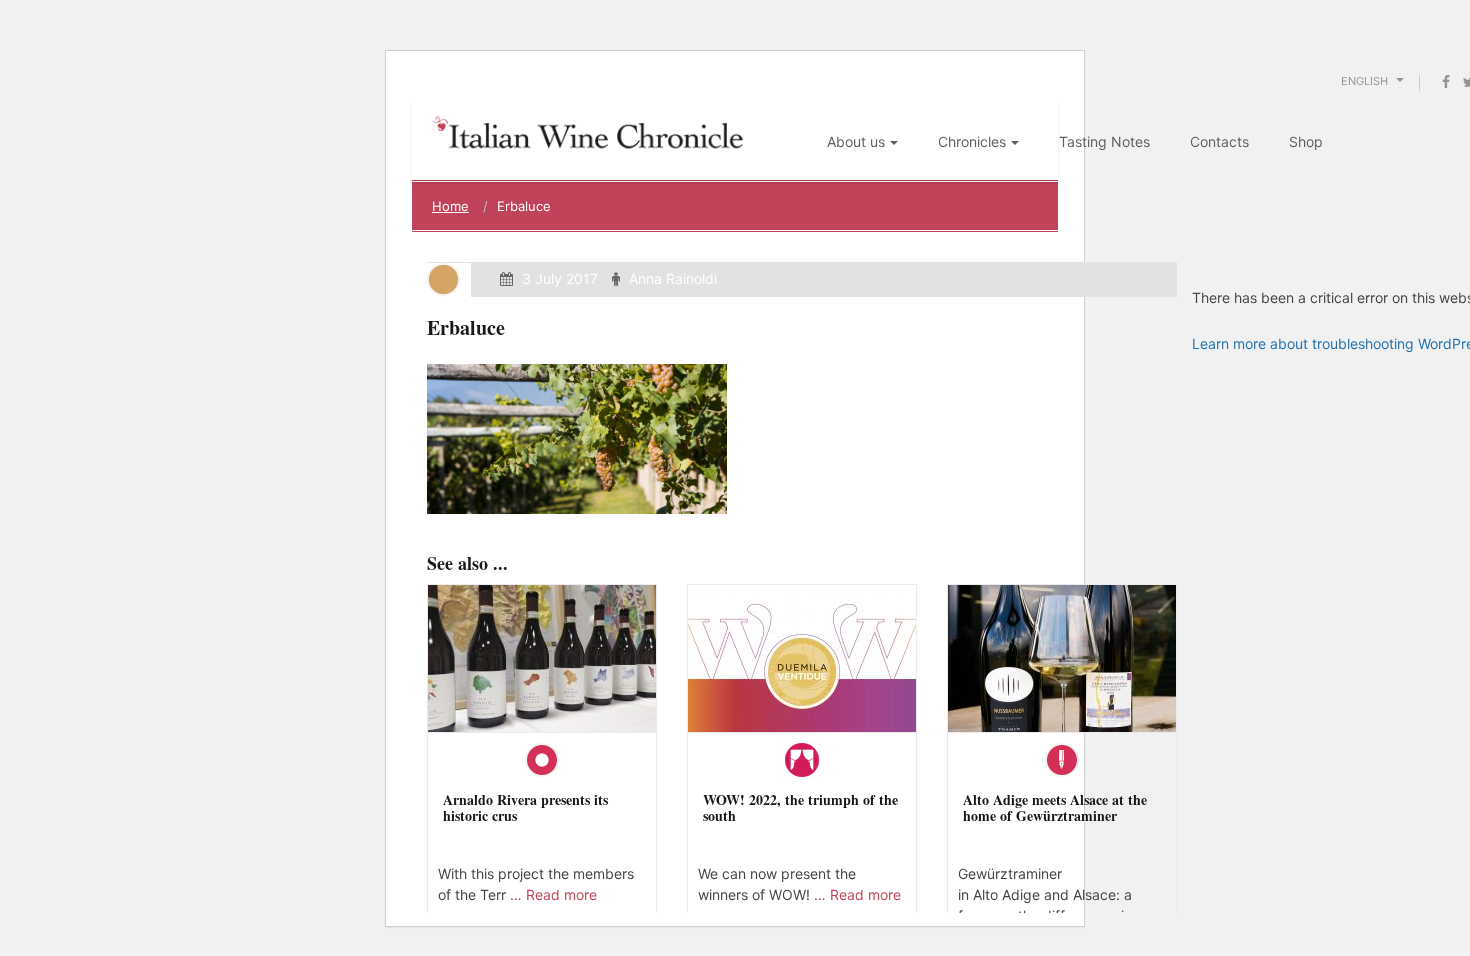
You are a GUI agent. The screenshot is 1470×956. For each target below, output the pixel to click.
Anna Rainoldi (673, 278)
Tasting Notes (1104, 141)
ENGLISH (1366, 81)
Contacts (1219, 141)
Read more (561, 894)
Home (450, 206)
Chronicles (972, 141)
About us (856, 141)
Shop (1306, 141)
